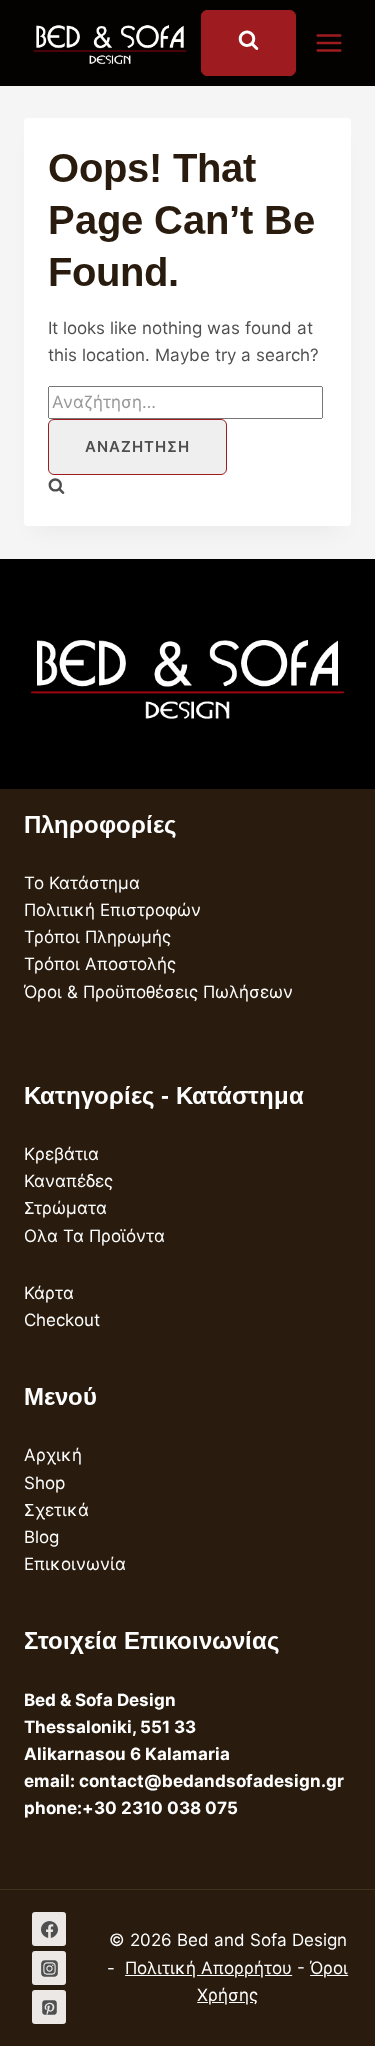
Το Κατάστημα (82, 883)
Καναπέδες (68, 1181)
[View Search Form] (248, 43)
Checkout (62, 1320)
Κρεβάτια (61, 1154)
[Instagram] (49, 1968)
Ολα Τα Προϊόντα (94, 1236)
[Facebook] (49, 1929)
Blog (41, 1537)
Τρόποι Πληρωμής (97, 937)
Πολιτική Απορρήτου (208, 1968)
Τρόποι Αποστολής (100, 964)
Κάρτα (49, 1293)
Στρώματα (65, 1208)
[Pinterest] (49, 2007)
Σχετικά (56, 1510)
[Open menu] (339, 42)
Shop (44, 1483)
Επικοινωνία (75, 1564)
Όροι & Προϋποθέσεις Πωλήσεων (158, 992)
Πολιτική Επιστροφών (112, 910)
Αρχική (53, 1455)
